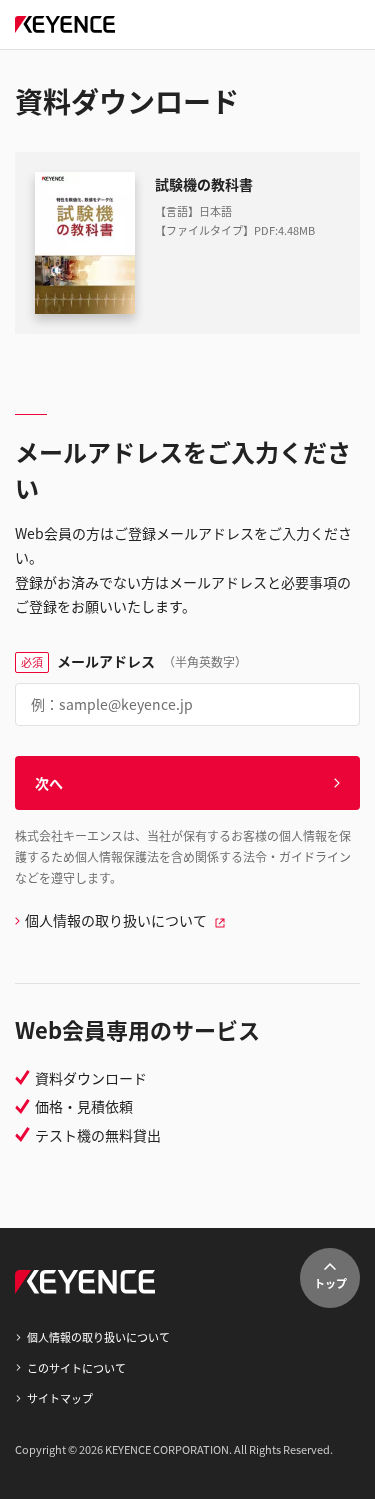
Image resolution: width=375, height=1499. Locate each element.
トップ (330, 1283)
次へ (49, 783)
